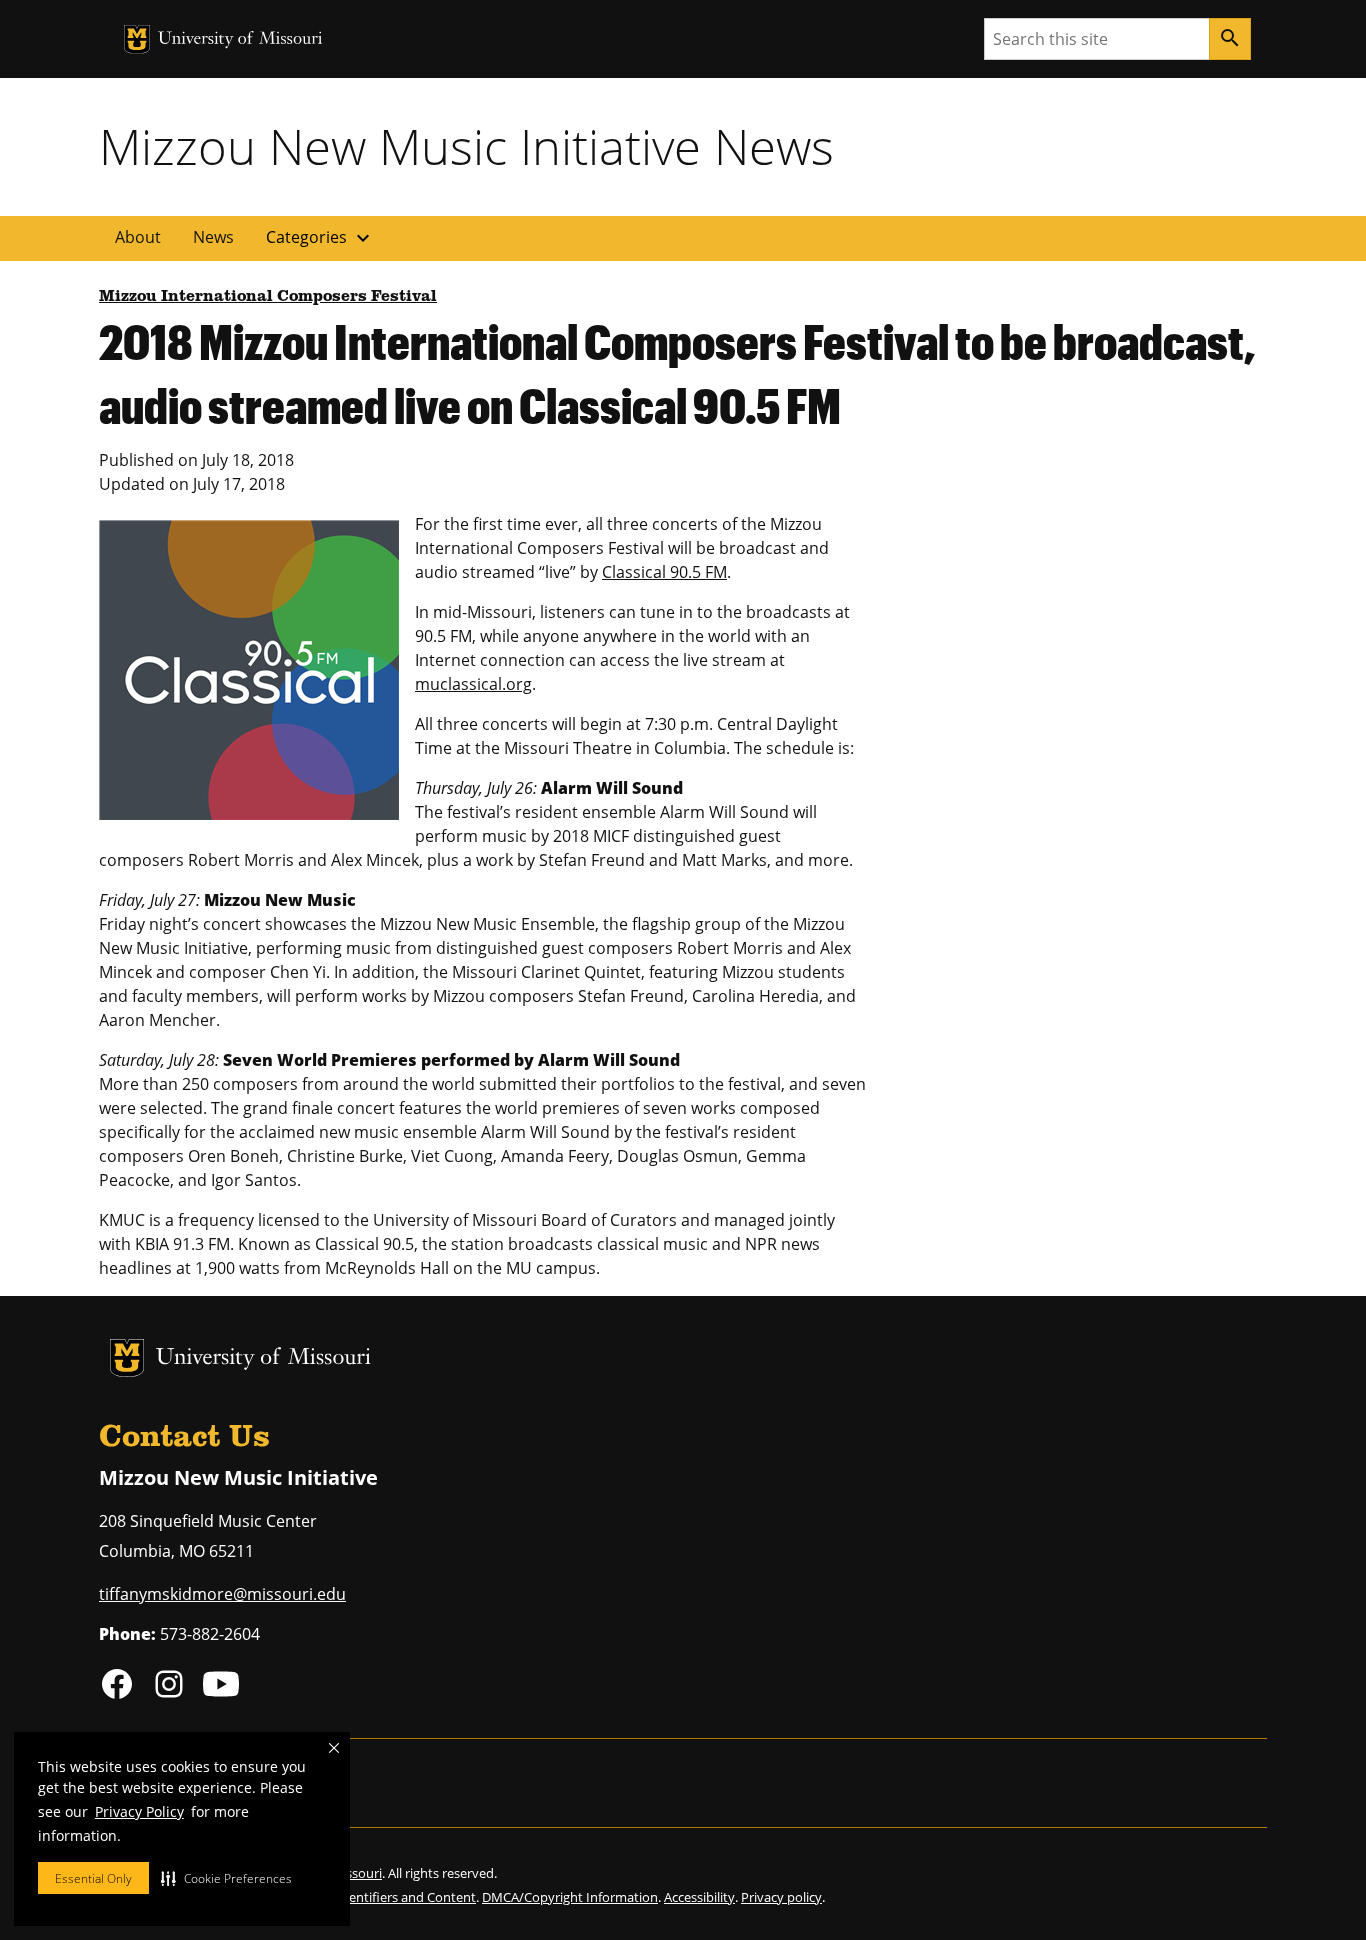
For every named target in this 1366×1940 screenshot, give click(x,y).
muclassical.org (473, 684)
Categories (320, 238)
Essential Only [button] (93, 1878)
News (213, 237)
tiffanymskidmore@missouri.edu (222, 1594)
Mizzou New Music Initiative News (466, 146)
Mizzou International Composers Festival (268, 297)
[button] (226, 1878)
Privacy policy (781, 1897)
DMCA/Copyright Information (570, 1897)
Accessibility (699, 1897)
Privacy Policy (139, 1811)
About (138, 237)
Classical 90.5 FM (664, 572)
